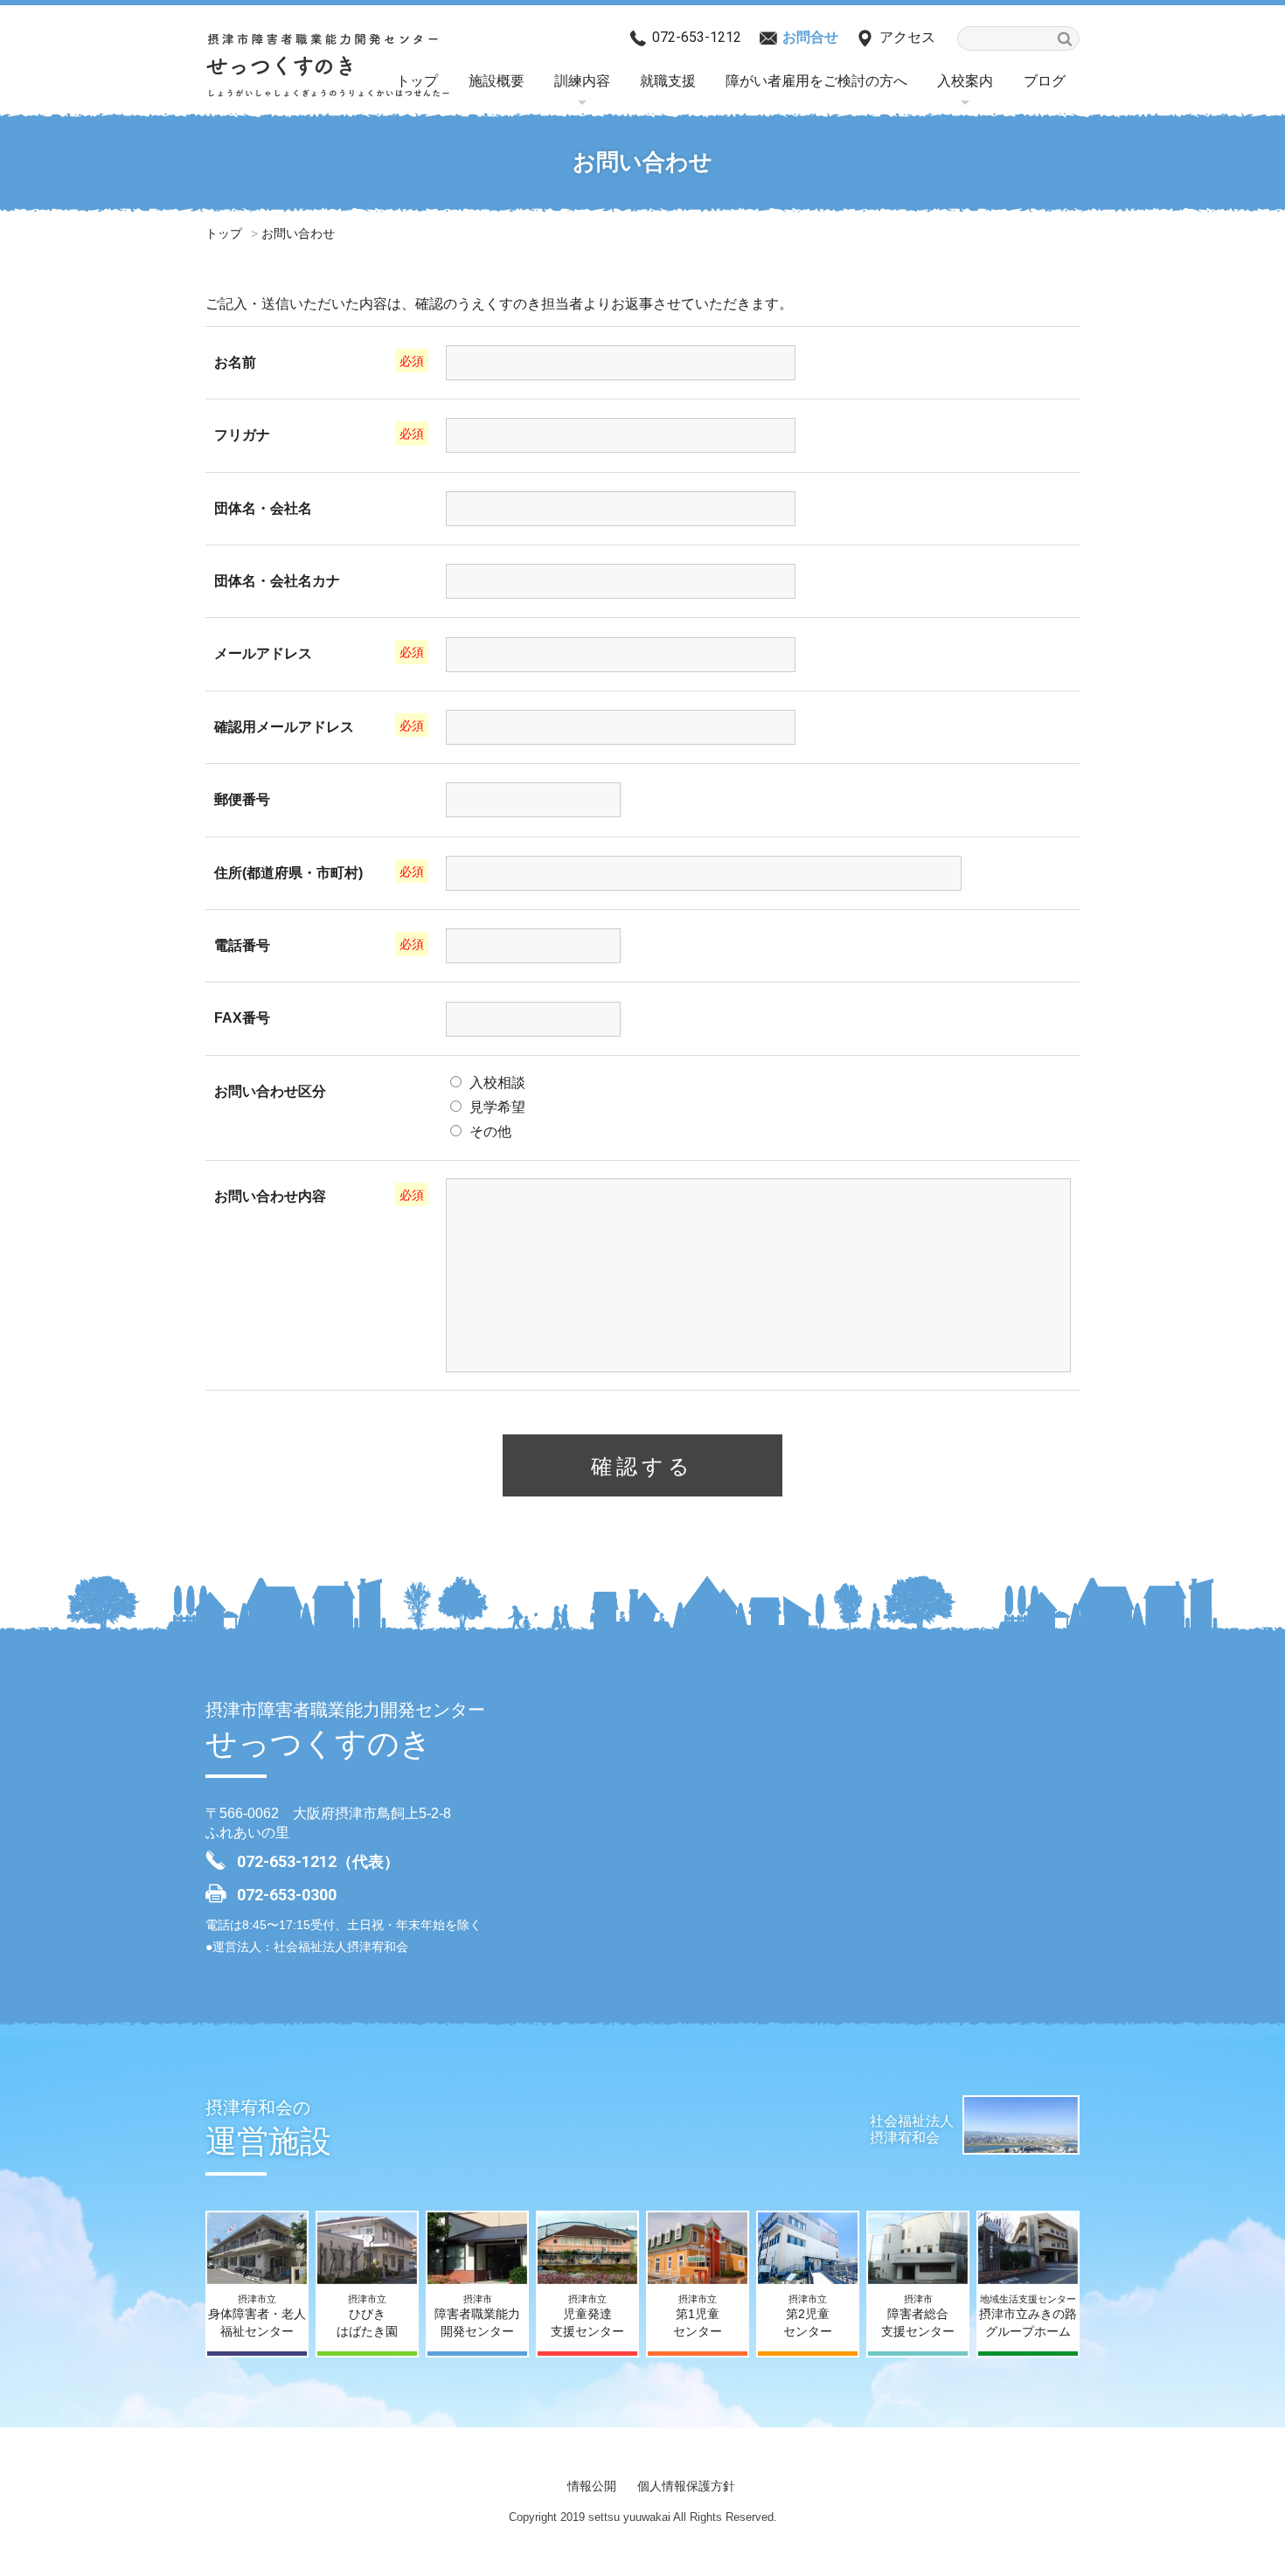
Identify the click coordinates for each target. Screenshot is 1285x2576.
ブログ (1045, 81)
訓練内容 (582, 81)
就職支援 (668, 81)
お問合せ (810, 37)
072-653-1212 (697, 37)
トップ (224, 233)
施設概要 (497, 81)
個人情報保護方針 (686, 2486)
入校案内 (965, 81)
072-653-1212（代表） (318, 1861)
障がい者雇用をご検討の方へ (816, 81)
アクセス (907, 37)
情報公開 (592, 2486)
